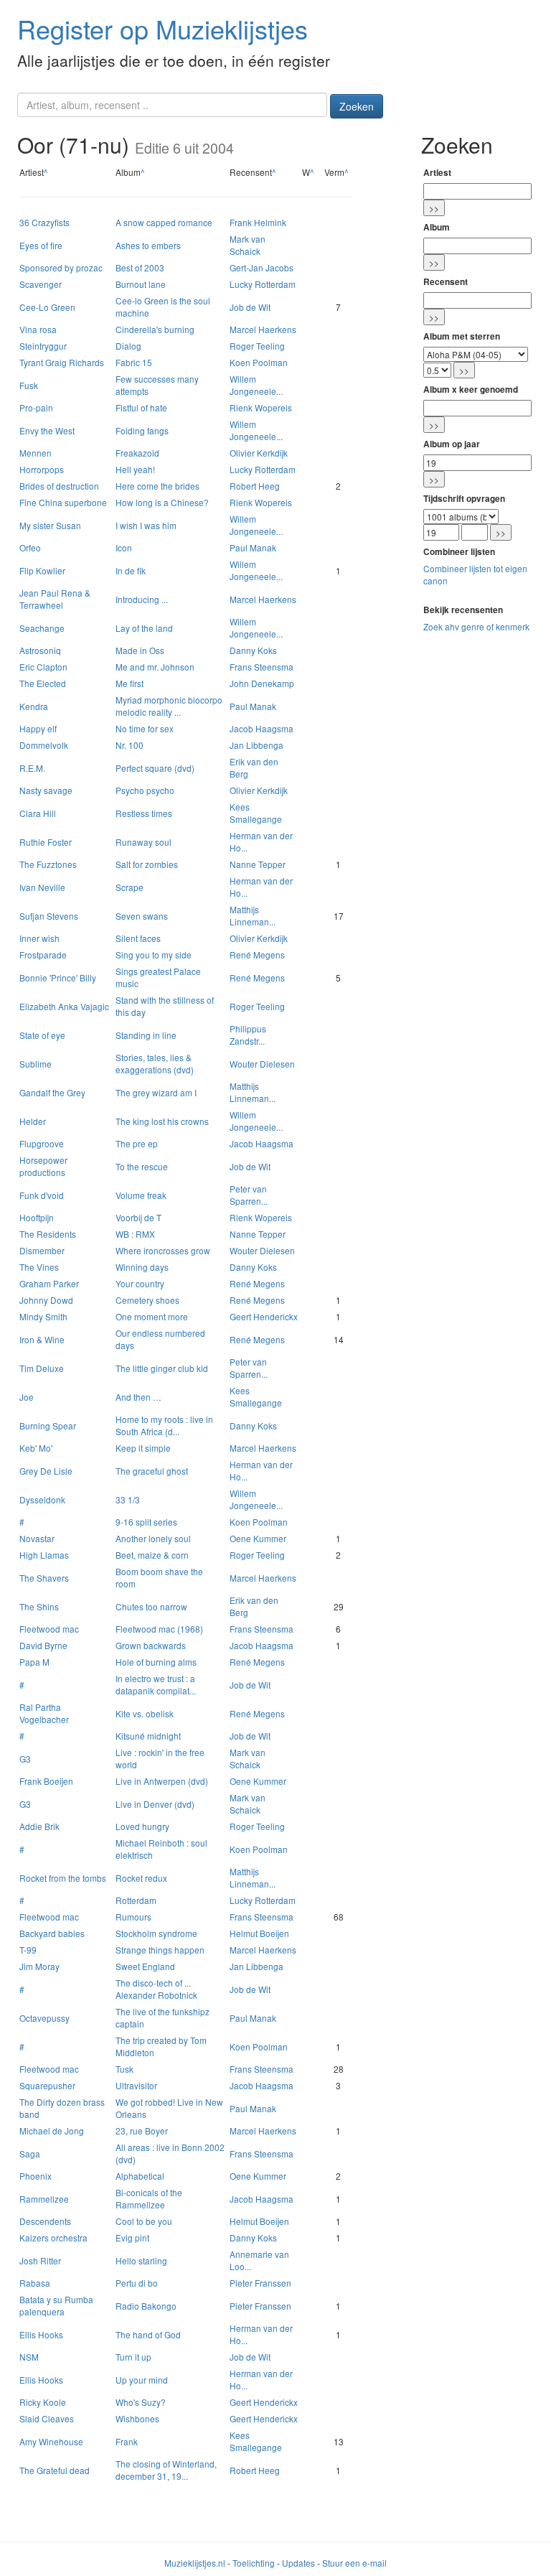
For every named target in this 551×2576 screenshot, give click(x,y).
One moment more (152, 1316)
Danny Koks (253, 650)
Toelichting (254, 2563)
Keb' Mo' (36, 1448)
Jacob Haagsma (262, 728)
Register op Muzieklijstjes (163, 28)
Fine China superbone (63, 502)
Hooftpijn (37, 1217)
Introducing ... (142, 599)
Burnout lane (141, 284)
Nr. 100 (129, 745)
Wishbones (137, 2418)
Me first (129, 683)
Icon (124, 547)
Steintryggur (43, 346)
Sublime (36, 1064)
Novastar (37, 1538)
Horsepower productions (43, 1166)
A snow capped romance (164, 222)
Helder (33, 1121)
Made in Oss (140, 650)
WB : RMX (135, 1234)
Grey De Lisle (46, 1471)
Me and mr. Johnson (155, 667)
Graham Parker (49, 1283)
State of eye (42, 1035)
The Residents (48, 1234)
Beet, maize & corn (152, 1555)
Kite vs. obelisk (145, 1713)
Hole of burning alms (156, 1662)
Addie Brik (39, 1826)
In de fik (131, 570)
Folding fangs (142, 430)
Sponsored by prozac (61, 267)
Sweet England (145, 1966)
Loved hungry (142, 1826)
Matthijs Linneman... (253, 915)
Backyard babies (52, 1933)
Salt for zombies (147, 864)
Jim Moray (39, 1966)
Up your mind (142, 2380)
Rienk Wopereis (261, 407)
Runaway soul (143, 842)
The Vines (39, 1267)
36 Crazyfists (44, 222)
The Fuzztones (48, 864)
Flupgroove (42, 1143)
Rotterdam (136, 1900)
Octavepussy (44, 2018)
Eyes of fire (41, 245)
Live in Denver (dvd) (155, 1804)
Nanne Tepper (258, 864)
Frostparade (43, 955)
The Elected (43, 683)
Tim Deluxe (42, 1368)
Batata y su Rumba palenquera (56, 2305)
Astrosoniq (40, 650)
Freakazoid (137, 453)
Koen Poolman (259, 362)
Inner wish (39, 938)
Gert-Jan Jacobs (262, 267)
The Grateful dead (55, 2470)
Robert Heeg (255, 486)
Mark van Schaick (248, 245)
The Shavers (44, 1578)
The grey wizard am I (156, 1092)
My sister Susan (50, 525)
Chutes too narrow (151, 1606)
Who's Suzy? (141, 2402)
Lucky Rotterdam (263, 284)
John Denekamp (262, 683)
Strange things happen (160, 1950)
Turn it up (133, 2357)
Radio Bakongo (146, 2306)
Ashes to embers (148, 245)
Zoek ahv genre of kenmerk (476, 626)
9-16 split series (146, 1522)
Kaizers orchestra (53, 2237)
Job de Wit (250, 307)
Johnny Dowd (46, 1300)
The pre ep (137, 1143)
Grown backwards (151, 1645)
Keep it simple (143, 1448)
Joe (27, 1397)
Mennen (36, 453)
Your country (140, 1283)
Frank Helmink (258, 222)
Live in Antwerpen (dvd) (162, 1781)
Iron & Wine (42, 1339)
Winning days (142, 1267)
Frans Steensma (262, 667)
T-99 (28, 1950)
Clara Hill (38, 813)
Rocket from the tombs (63, 1878)
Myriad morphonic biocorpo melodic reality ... (169, 706)
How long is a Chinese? (162, 502)
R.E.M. (32, 768)
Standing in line (146, 1035)
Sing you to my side (154, 955)
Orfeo (30, 547)
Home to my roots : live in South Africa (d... (164, 1425)
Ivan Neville (42, 887)
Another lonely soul (153, 1538)
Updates (298, 2563)
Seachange (42, 628)
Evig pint (132, 2237)
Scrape (129, 887)
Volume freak (141, 1195)
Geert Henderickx (264, 1316)
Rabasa (35, 2283)
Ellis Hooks (41, 2334)
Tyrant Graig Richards (62, 362)
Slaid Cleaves (47, 2418)
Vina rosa (38, 329)
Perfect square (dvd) (155, 768)
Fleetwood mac (49, 1629)
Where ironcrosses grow (163, 1250)
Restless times (144, 813)
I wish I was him (146, 525)
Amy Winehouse (51, 2441)
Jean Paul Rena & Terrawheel (55, 599)
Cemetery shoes (147, 1300)
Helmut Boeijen (259, 1933)
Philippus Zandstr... (248, 1035)
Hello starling (141, 2260)
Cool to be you (144, 2221)
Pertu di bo (137, 2283)
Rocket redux (141, 1878)
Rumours (133, 1917)
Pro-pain (36, 407)
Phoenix (36, 2176)
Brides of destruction (59, 486)
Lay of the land (144, 628)
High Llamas (44, 1555)
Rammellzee (44, 2199)
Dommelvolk (44, 745)
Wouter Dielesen (262, 1064)
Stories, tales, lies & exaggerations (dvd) (155, 1063)
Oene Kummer (258, 1538)
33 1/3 (128, 1499)
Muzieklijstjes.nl (195, 2563)
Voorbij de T (138, 1217)
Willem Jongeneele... (256, 385)
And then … (138, 1397)
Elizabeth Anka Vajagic (64, 1006)
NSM (29, 2357)
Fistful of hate (141, 407)
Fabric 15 (134, 362)
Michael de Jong (52, 2131)
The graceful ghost (152, 1471)
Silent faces (138, 938)
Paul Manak (253, 547)
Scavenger (41, 284)
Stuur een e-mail (354, 2563)
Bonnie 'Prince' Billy (58, 977)
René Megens (257, 955)
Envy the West (47, 430)
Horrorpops (42, 469)
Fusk (29, 385)
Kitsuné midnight (148, 1736)
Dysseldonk (42, 1499)
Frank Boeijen (46, 1781)
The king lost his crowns (162, 1121)
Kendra (34, 706)
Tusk (124, 2069)
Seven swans (142, 916)
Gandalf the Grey (52, 1092)
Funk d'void (42, 1195)
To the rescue (142, 1166)
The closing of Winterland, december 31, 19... (166, 2470)
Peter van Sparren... (249, 1195)
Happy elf (38, 728)
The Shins (39, 1606)
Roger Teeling (257, 346)
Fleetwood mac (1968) (159, 1629)
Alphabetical (140, 2176)
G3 (25, 1759)
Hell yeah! (135, 469)
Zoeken (357, 106)
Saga (30, 2153)
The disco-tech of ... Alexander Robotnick (156, 1989)
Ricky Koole (43, 2402)
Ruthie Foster (46, 842)
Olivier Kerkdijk (259, 453)
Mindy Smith (43, 1316)
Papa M (34, 1662)
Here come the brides (157, 486)
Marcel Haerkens (263, 329)
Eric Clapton (43, 667)
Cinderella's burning (155, 329)
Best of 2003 (140, 267)
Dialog (128, 346)
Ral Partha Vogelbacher (44, 1713)
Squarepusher (47, 2085)
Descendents (45, 2221)
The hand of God (148, 2334)
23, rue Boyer (142, 2131)
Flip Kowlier (42, 570)
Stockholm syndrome (156, 1933)
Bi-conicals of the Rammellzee (149, 2198)
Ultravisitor (136, 2085)
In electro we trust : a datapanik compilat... (156, 1684)
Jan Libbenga (256, 745)
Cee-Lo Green (47, 307)
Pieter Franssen (260, 2283)
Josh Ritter (40, 2260)
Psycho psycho (145, 790)
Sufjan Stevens (49, 916)
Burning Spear (48, 1425)
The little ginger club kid (162, 1368)
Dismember (42, 1250)
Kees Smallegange (256, 813)
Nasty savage (46, 790)
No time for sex (145, 728)
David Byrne (43, 1645)
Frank (127, 2441)
